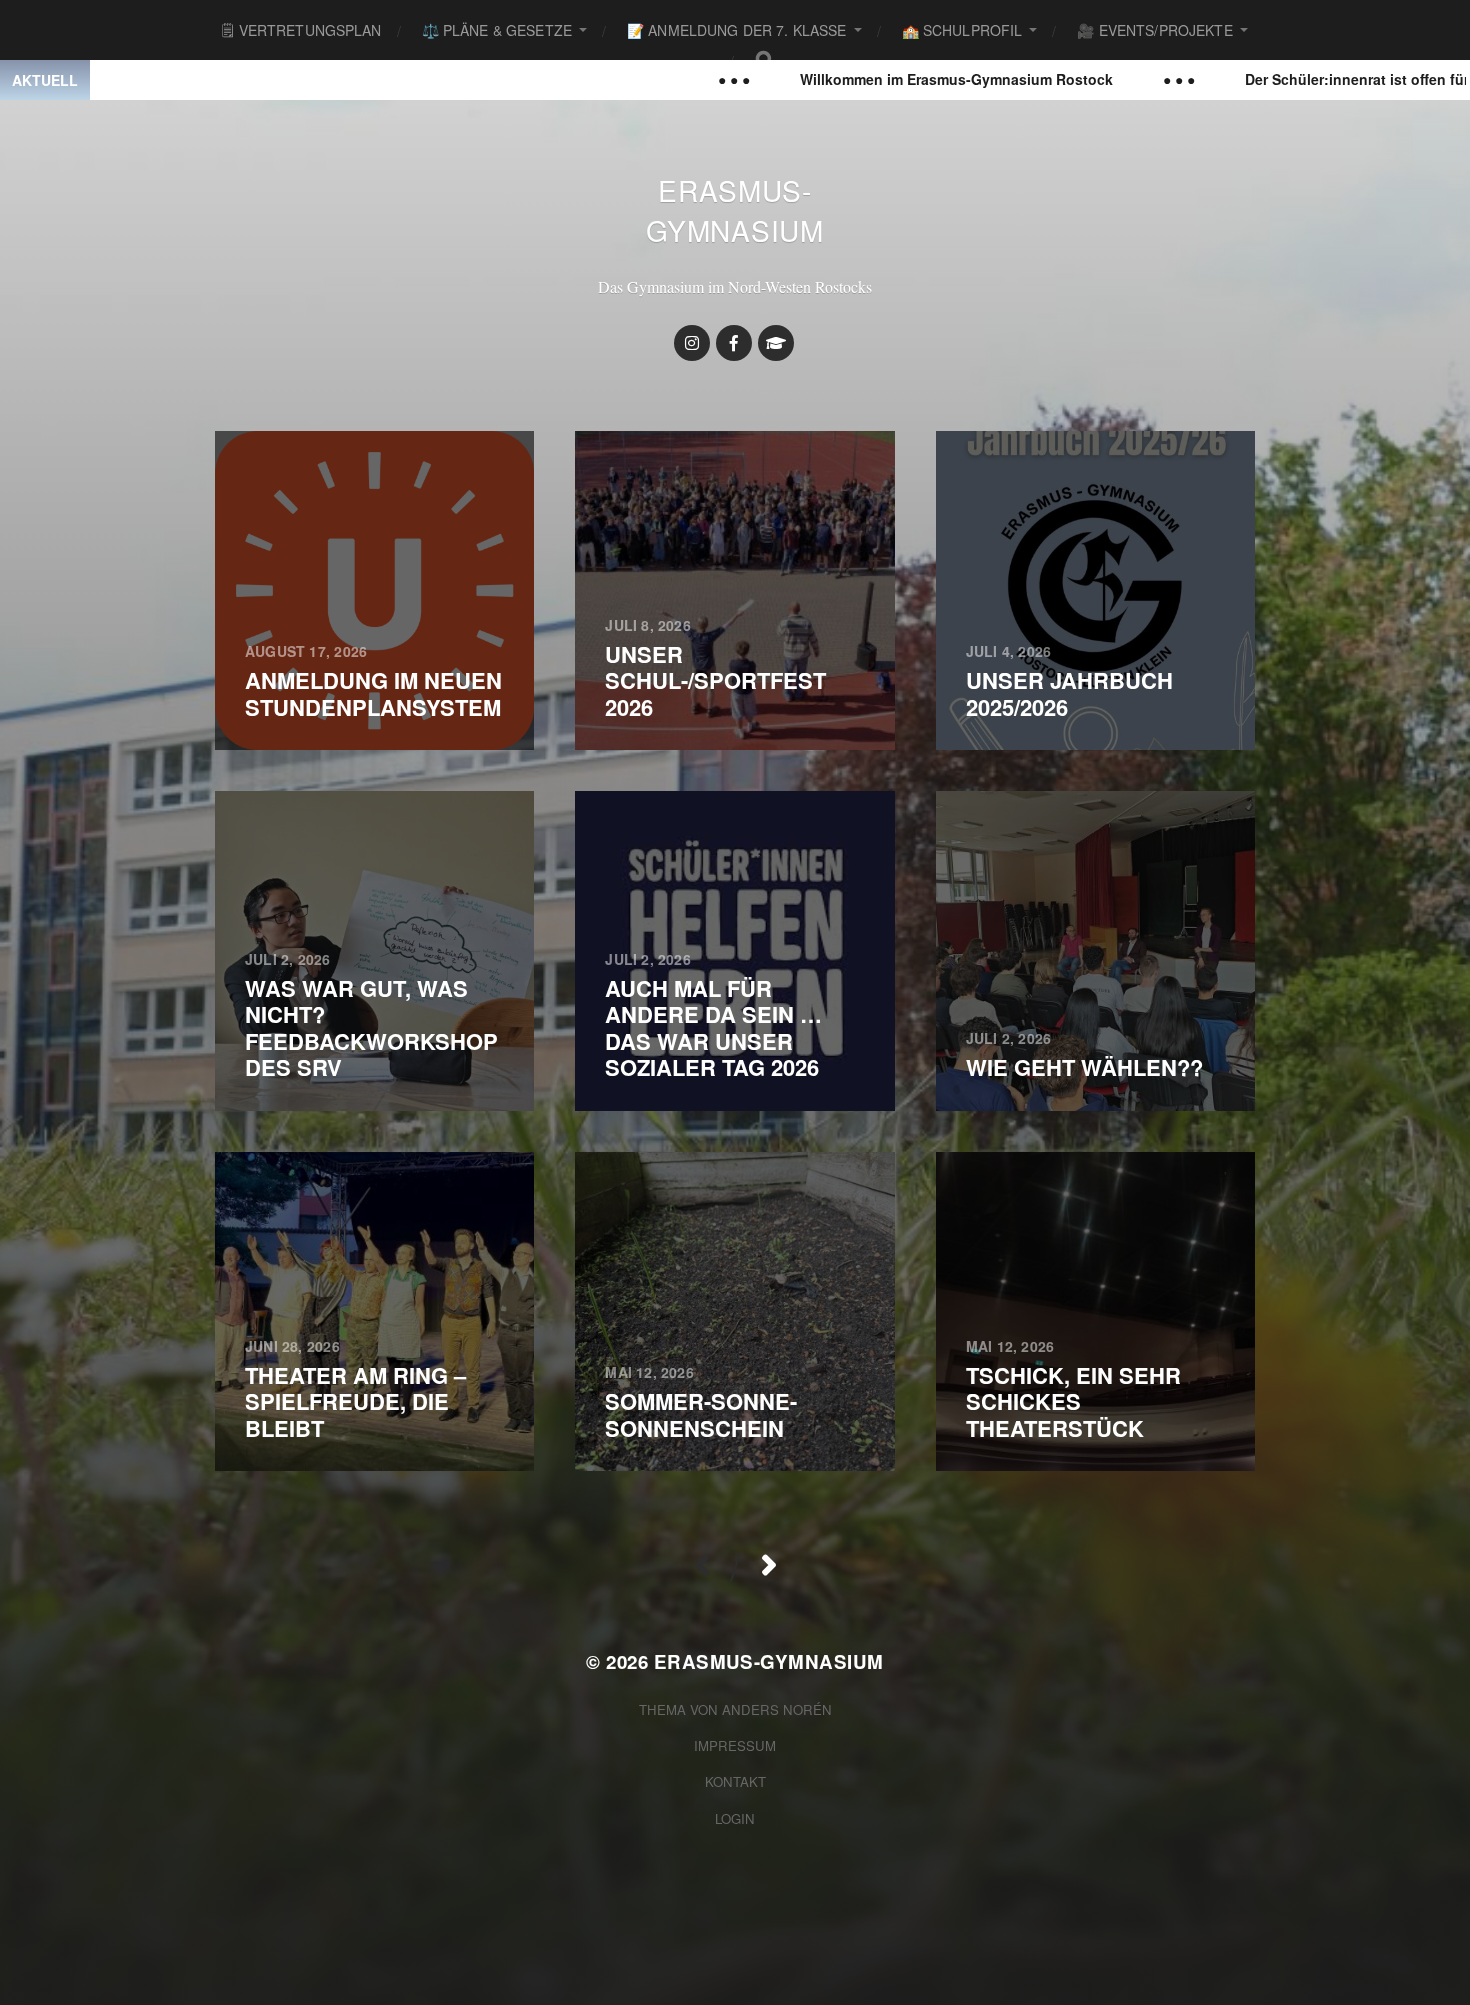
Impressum (735, 1745)
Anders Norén (777, 1709)
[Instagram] (692, 343)
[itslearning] (776, 343)
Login (735, 1818)
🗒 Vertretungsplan (301, 30)
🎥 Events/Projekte (1154, 30)
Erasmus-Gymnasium (734, 210)
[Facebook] (734, 343)
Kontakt (735, 1781)
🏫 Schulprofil (962, 30)
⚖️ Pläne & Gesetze (497, 30)
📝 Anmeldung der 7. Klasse (737, 30)
